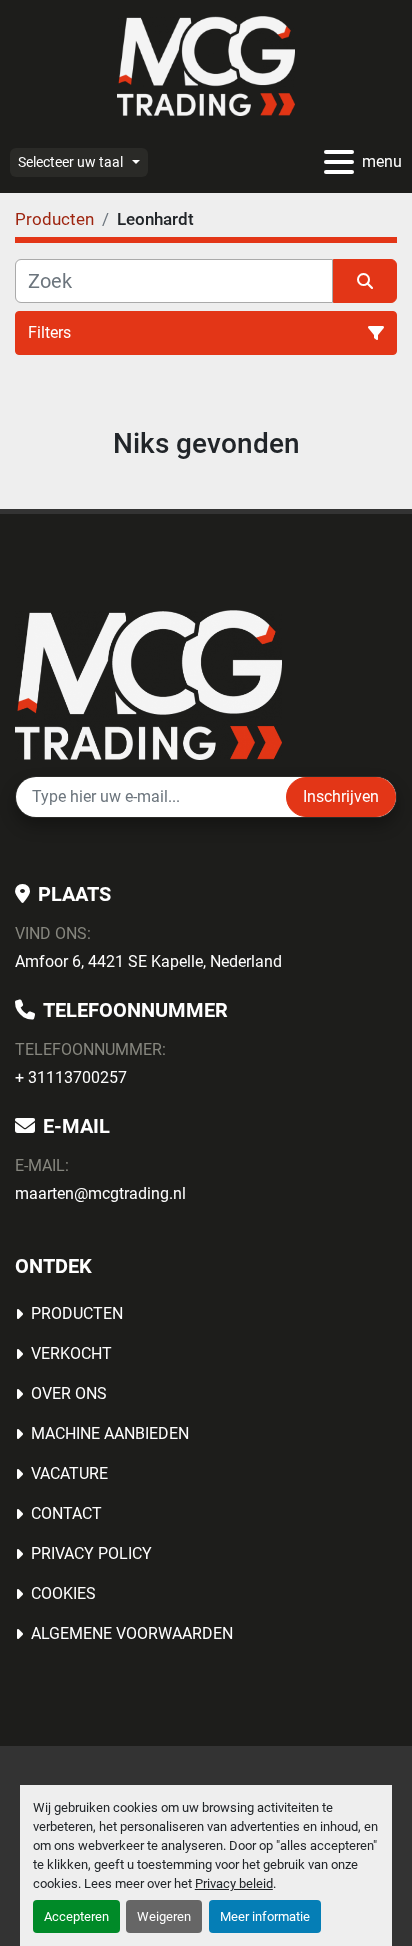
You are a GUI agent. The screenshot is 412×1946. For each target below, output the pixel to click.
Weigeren (164, 1916)
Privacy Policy (91, 1553)
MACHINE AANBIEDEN (110, 1433)
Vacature (69, 1473)
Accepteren (76, 1916)
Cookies (63, 1593)
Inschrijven (341, 796)
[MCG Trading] (148, 683)
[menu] (339, 162)
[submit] (365, 281)
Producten (77, 1313)
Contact (66, 1513)
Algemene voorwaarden (132, 1633)
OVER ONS (69, 1393)
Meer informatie (265, 1916)
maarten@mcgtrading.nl (100, 1193)
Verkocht (71, 1353)
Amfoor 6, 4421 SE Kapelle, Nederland (148, 961)
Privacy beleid (234, 1883)
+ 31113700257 (71, 1077)
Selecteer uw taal (70, 162)
